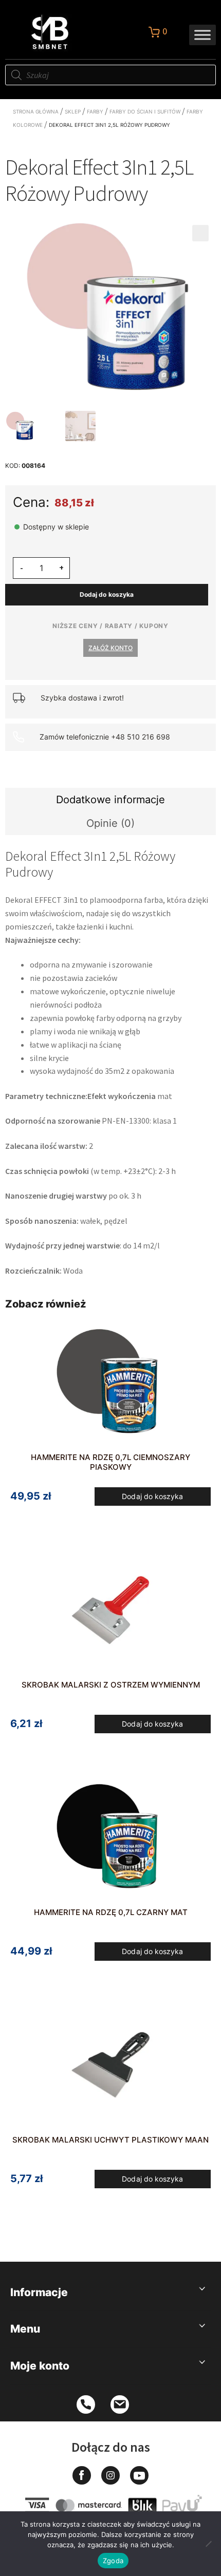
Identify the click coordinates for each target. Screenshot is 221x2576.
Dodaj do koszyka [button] (152, 1496)
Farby (95, 111)
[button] (200, 233)
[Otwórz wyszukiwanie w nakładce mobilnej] (110, 75)
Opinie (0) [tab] (110, 823)
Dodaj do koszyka (107, 594)
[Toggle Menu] (202, 35)
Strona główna (36, 111)
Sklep (73, 111)
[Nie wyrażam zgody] (208, 2544)
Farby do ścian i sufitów (145, 111)
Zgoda (113, 2561)
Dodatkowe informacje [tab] (110, 800)
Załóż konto (110, 648)
